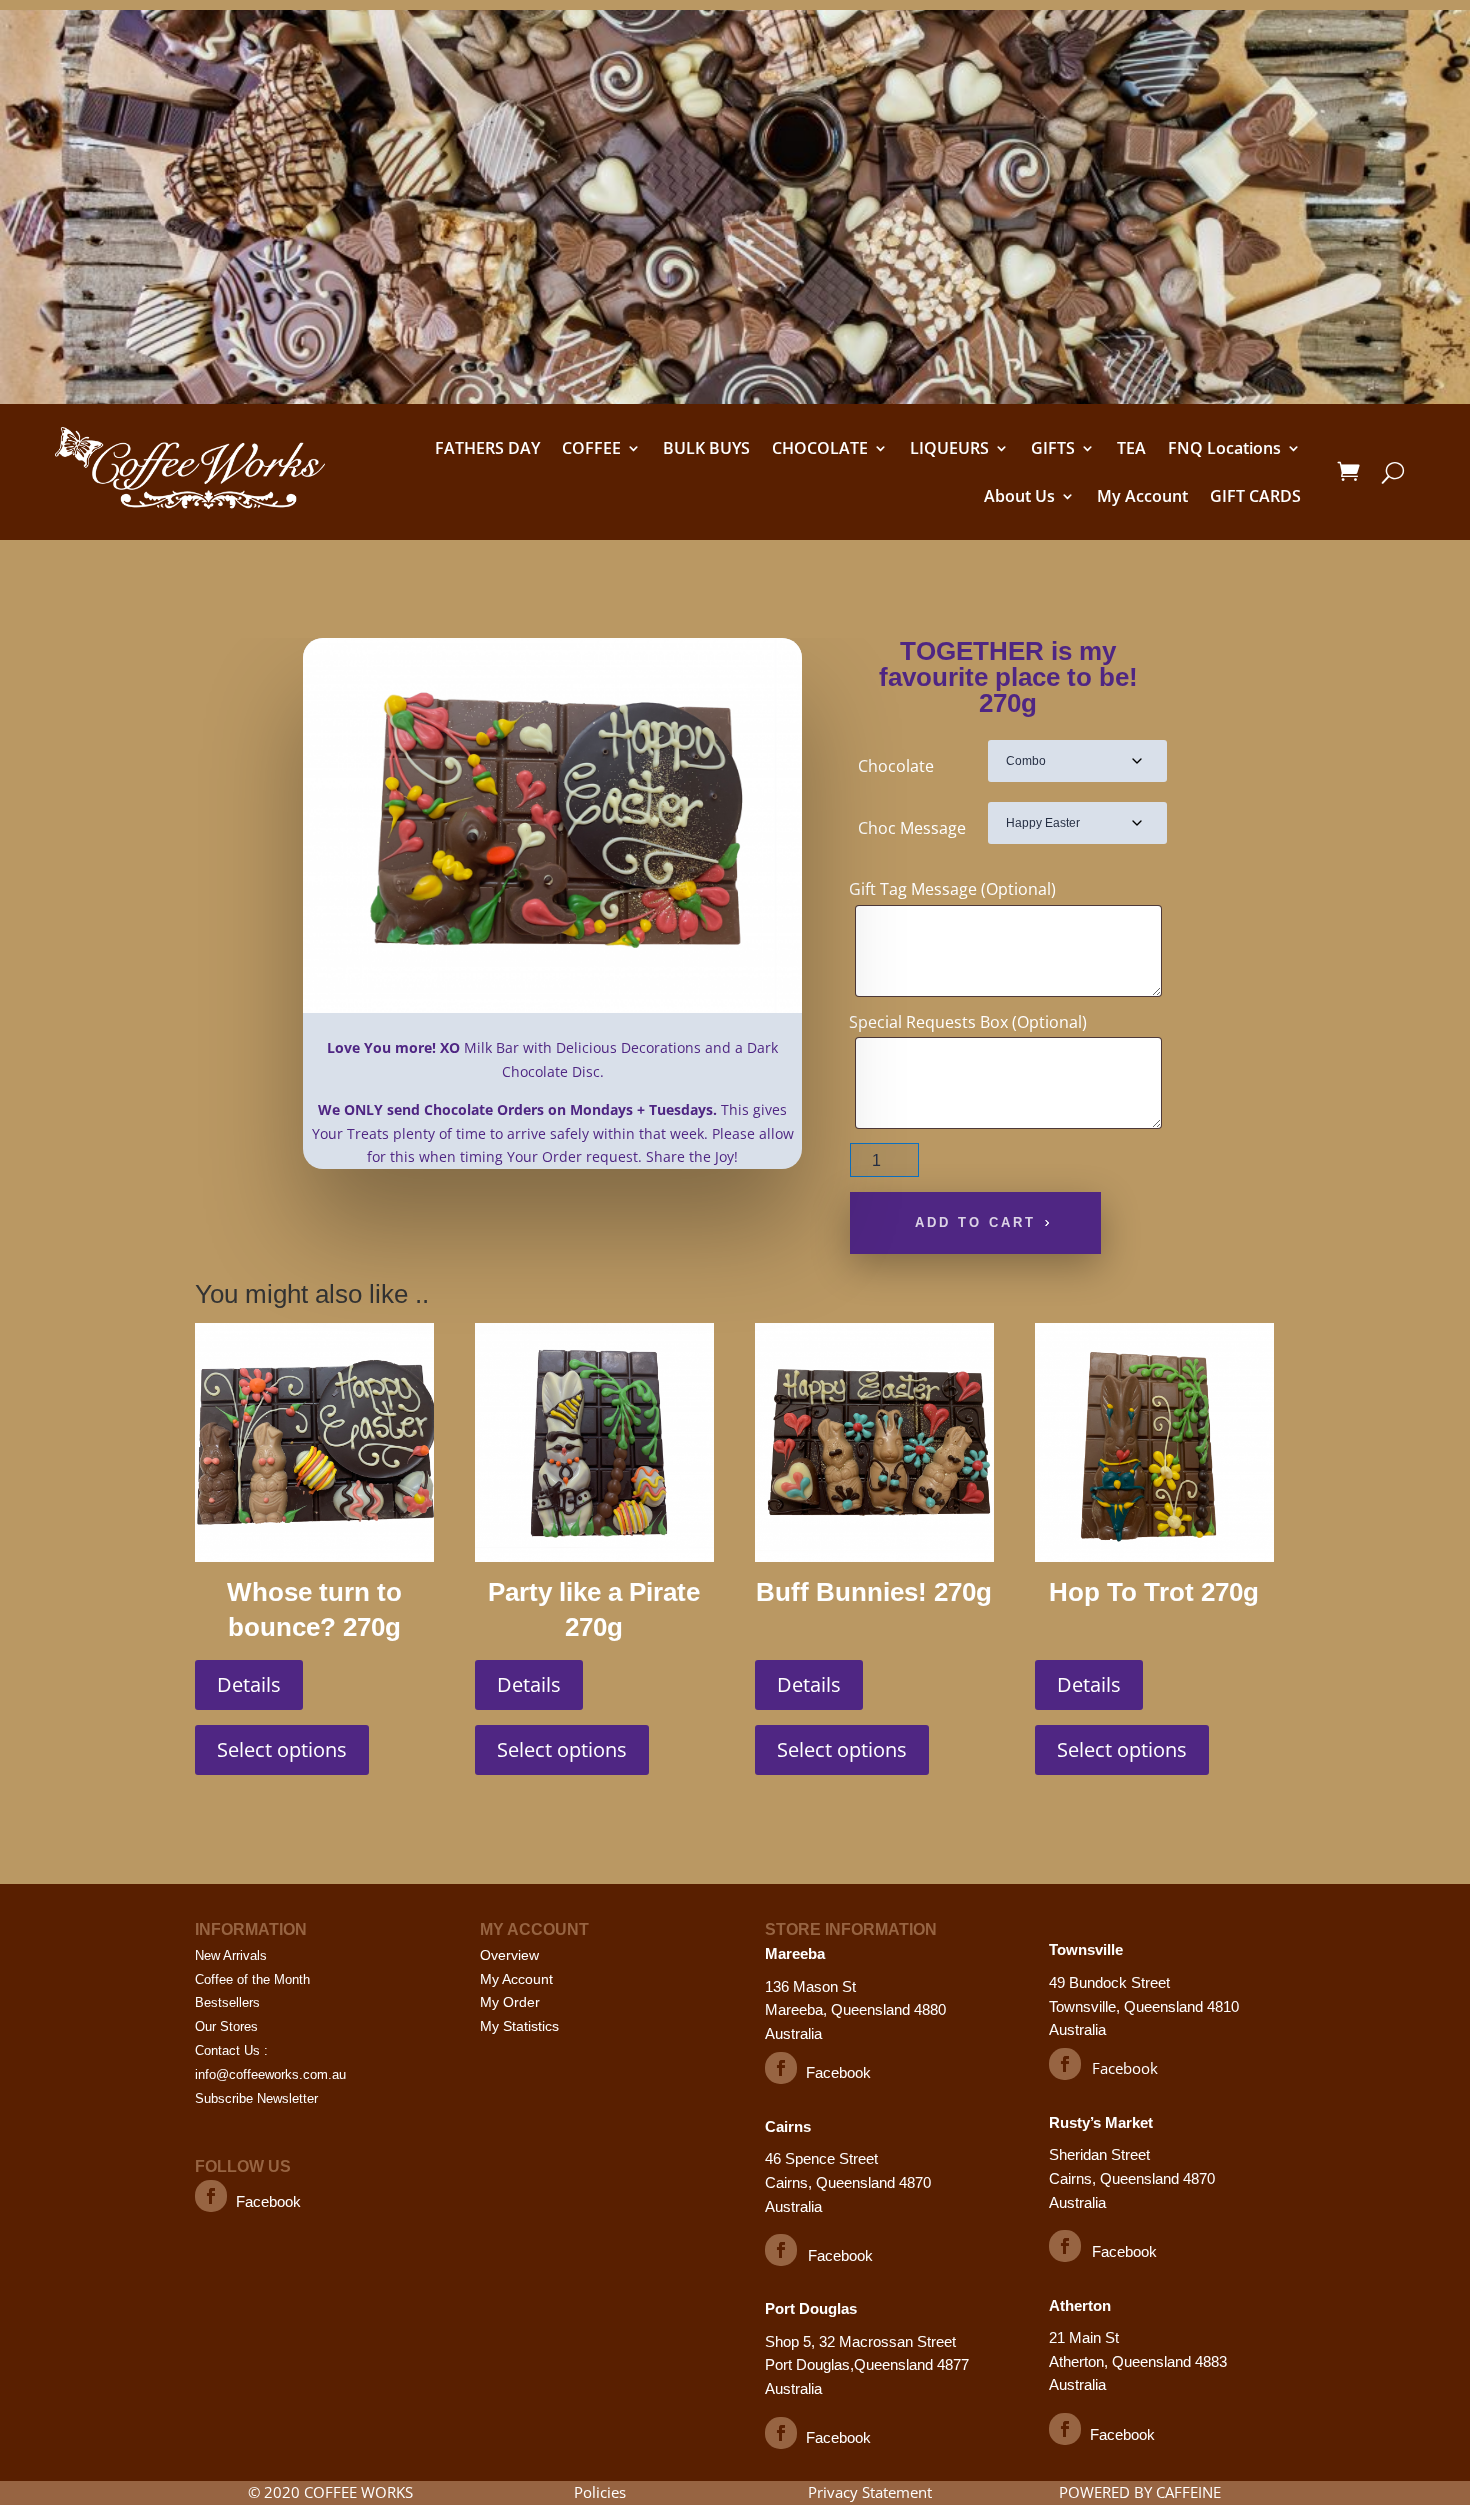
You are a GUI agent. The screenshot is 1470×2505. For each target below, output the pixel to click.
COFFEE (591, 448)
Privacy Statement (870, 2492)
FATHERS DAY (487, 448)
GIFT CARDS (1255, 496)
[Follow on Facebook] (211, 2196)
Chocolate (896, 766)
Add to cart (975, 1222)
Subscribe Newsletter (256, 2098)
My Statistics (519, 2026)
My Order (510, 2002)
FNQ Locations (1224, 448)
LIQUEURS (949, 448)
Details (249, 1684)
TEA (1131, 448)
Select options (282, 1749)
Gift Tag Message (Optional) (952, 889)
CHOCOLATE (820, 448)
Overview (509, 1955)
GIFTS (1053, 448)
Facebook (268, 2201)
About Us (1019, 496)
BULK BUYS (706, 448)
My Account (1142, 496)
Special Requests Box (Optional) (968, 1022)
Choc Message (912, 828)
